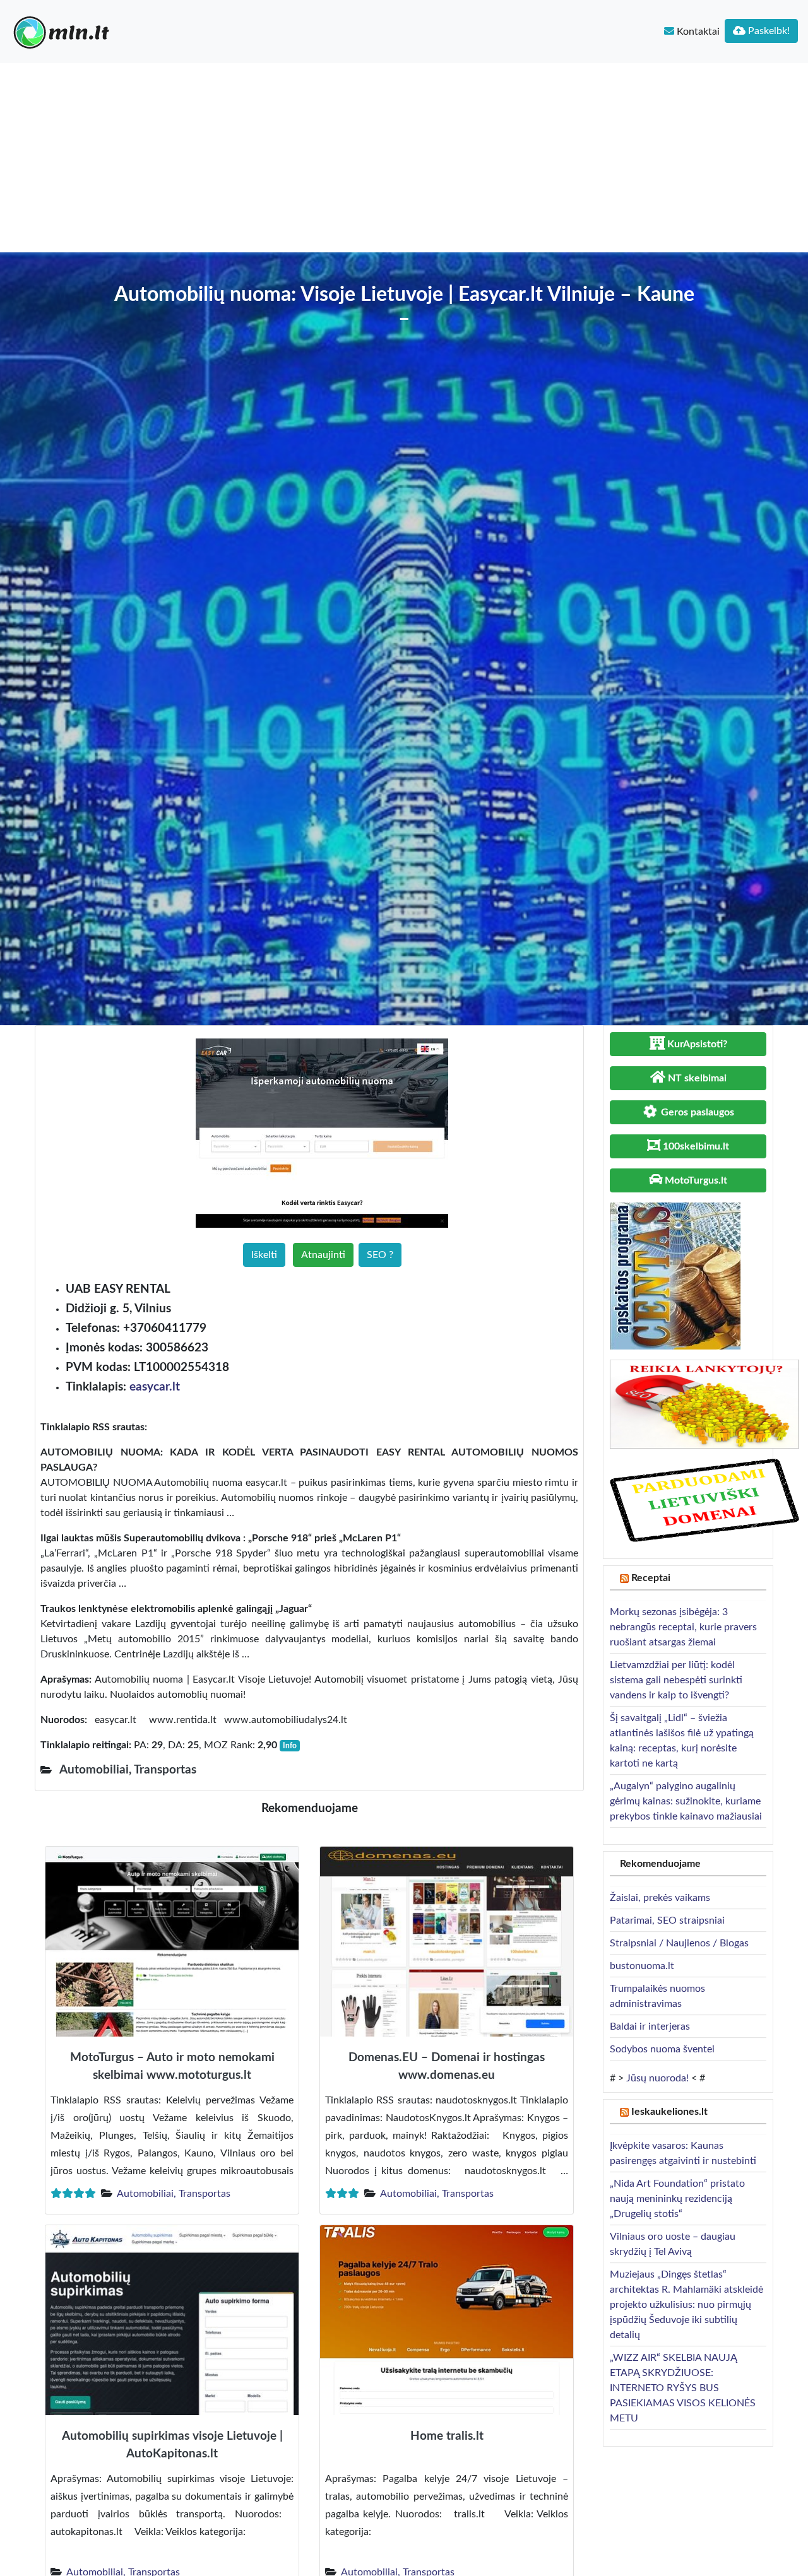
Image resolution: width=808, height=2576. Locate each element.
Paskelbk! (768, 31)
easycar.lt (155, 1387)
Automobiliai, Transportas (174, 2194)
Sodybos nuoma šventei (662, 2049)
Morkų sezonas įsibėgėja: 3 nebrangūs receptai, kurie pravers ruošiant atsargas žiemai (683, 1627)
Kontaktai (697, 32)
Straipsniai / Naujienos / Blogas (679, 1943)
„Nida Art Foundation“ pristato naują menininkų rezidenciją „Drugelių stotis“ (677, 2199)
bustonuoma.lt (642, 1966)
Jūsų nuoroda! (657, 2078)
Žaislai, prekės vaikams (660, 1898)
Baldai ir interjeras (650, 2026)
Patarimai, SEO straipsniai (667, 1920)
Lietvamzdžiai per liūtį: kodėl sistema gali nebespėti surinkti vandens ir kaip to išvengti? (676, 1680)
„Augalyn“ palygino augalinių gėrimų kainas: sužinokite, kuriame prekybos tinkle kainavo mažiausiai (686, 1801)
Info (290, 1746)
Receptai (651, 1578)
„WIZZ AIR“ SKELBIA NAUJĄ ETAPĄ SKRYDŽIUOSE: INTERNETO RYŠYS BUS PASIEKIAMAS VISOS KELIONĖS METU (683, 2388)
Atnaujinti (323, 1255)
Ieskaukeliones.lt (669, 2112)
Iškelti (264, 1255)
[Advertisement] (404, 158)
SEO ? (380, 1255)
